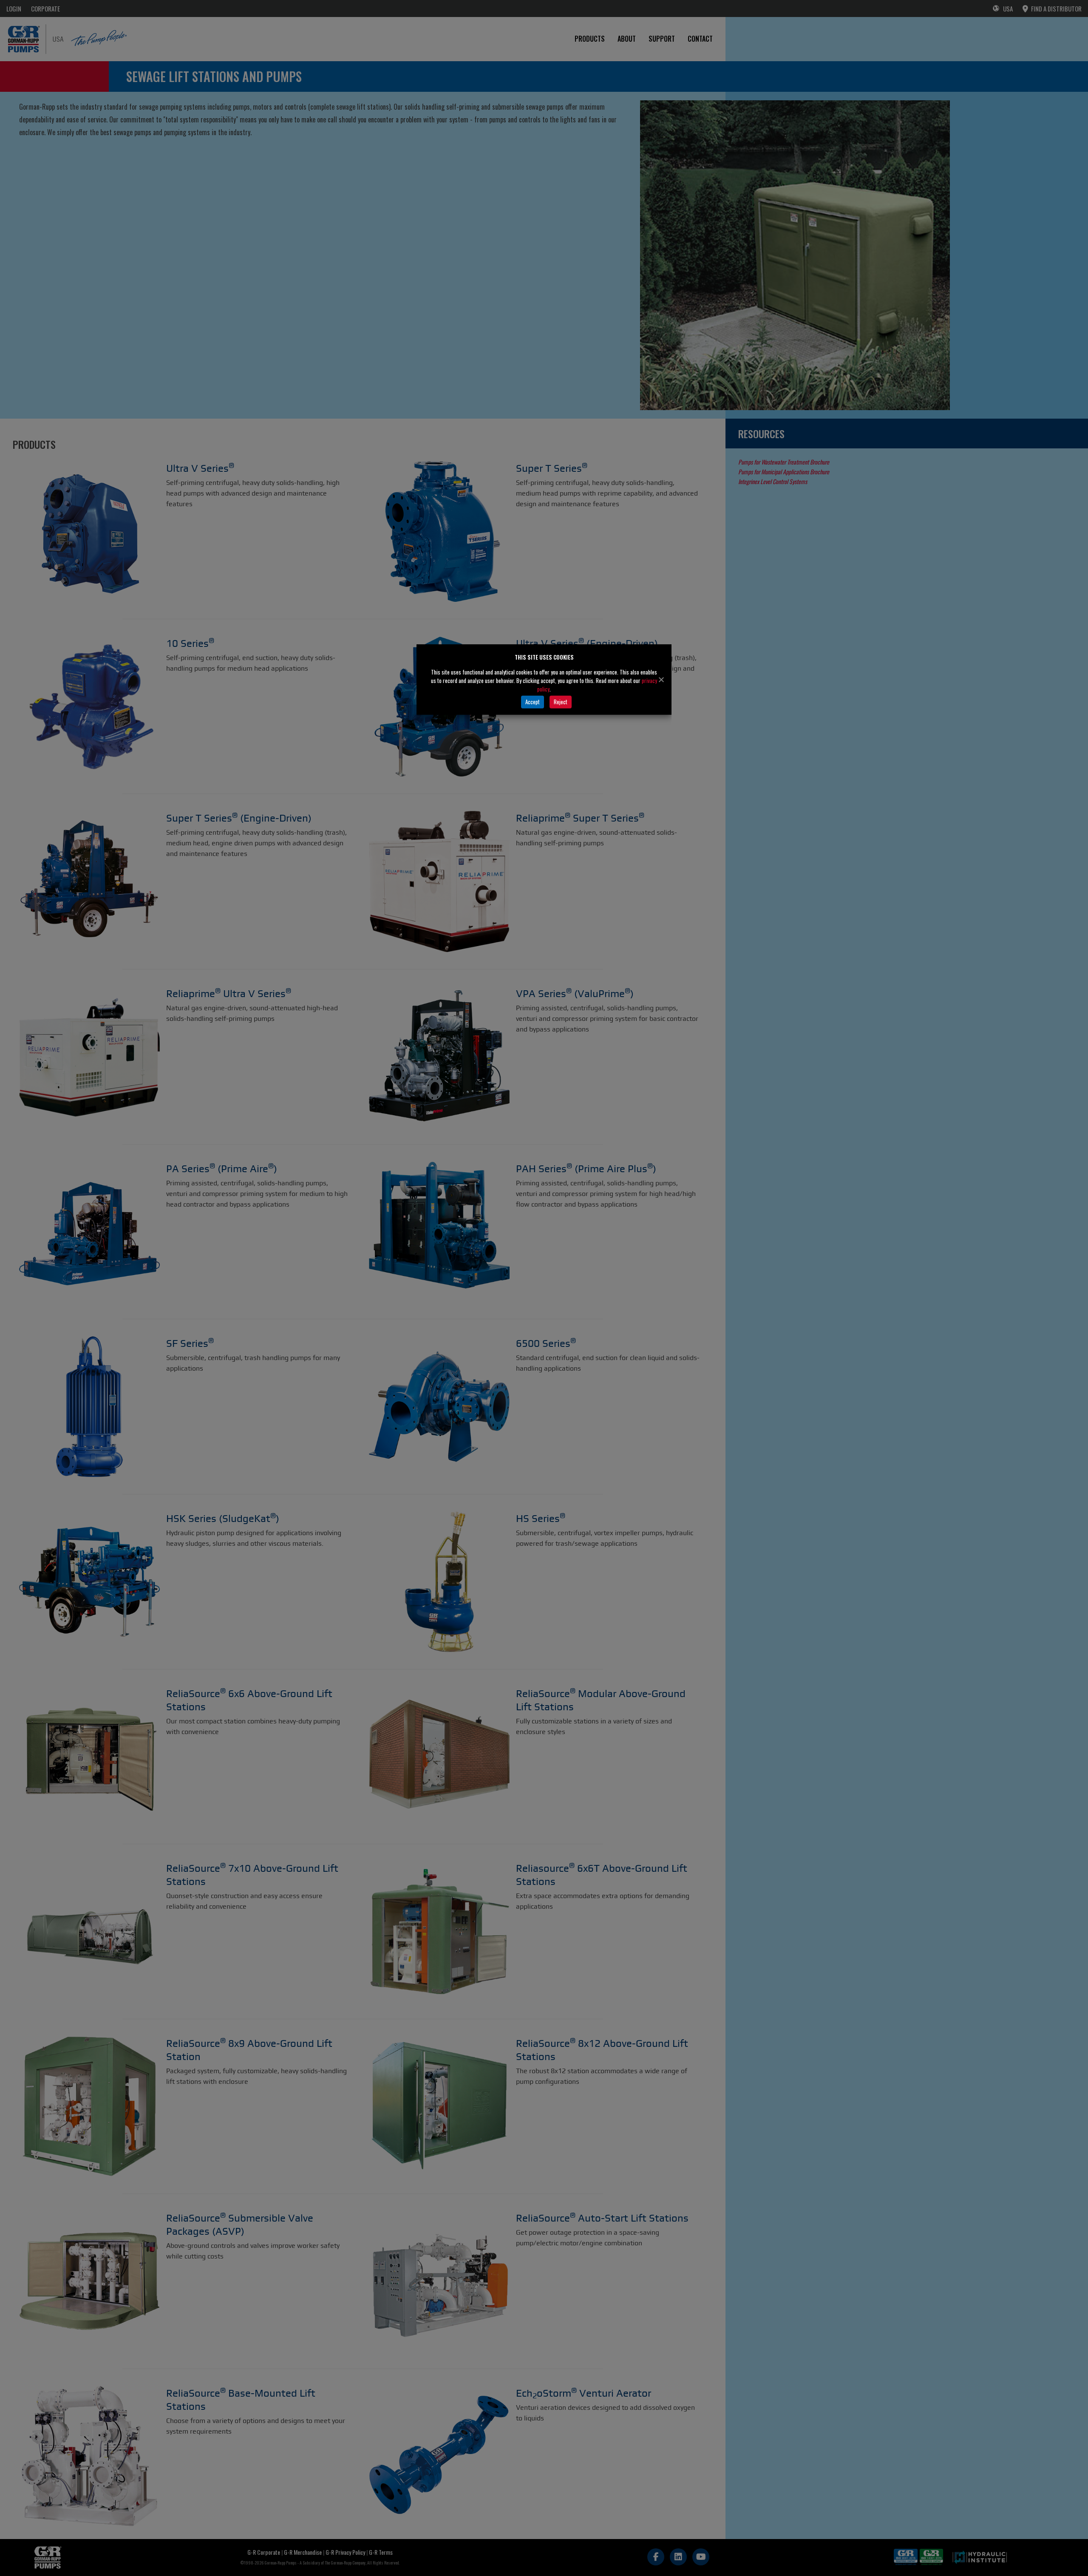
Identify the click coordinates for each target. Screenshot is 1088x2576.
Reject (561, 702)
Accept (533, 702)
